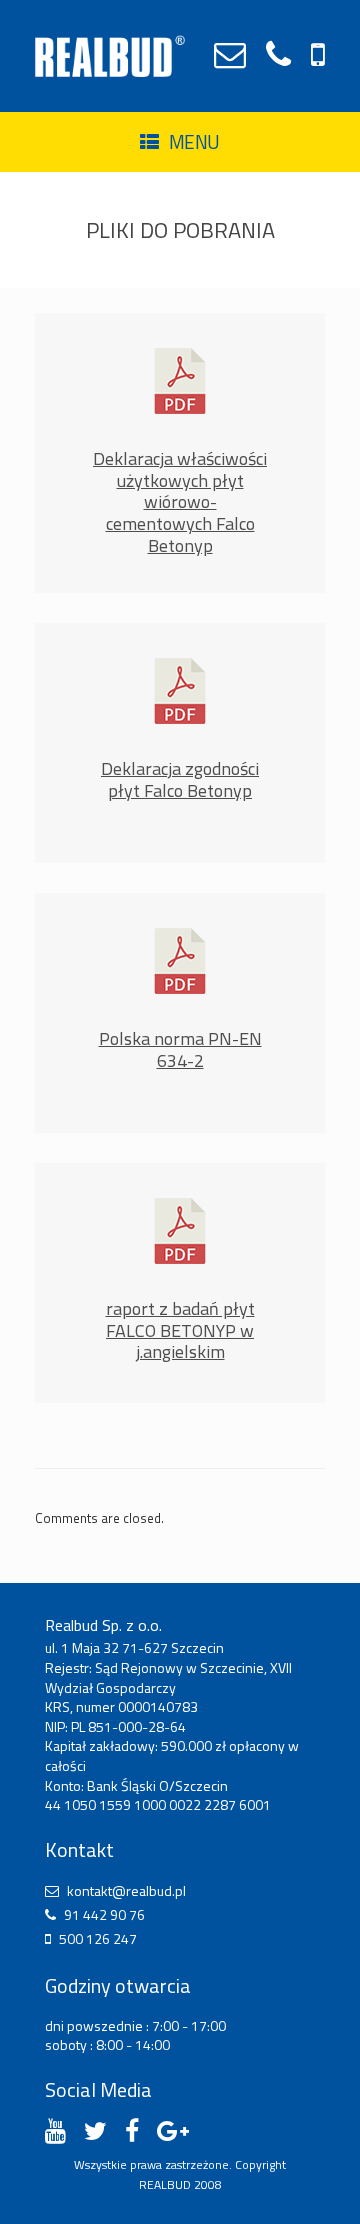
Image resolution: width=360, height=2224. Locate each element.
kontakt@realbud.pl (126, 1890)
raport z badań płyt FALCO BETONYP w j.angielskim (180, 1330)
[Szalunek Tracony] (110, 56)
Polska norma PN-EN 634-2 (180, 1049)
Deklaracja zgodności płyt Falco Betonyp (180, 779)
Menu (194, 141)
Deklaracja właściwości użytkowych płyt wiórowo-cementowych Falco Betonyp (180, 502)
